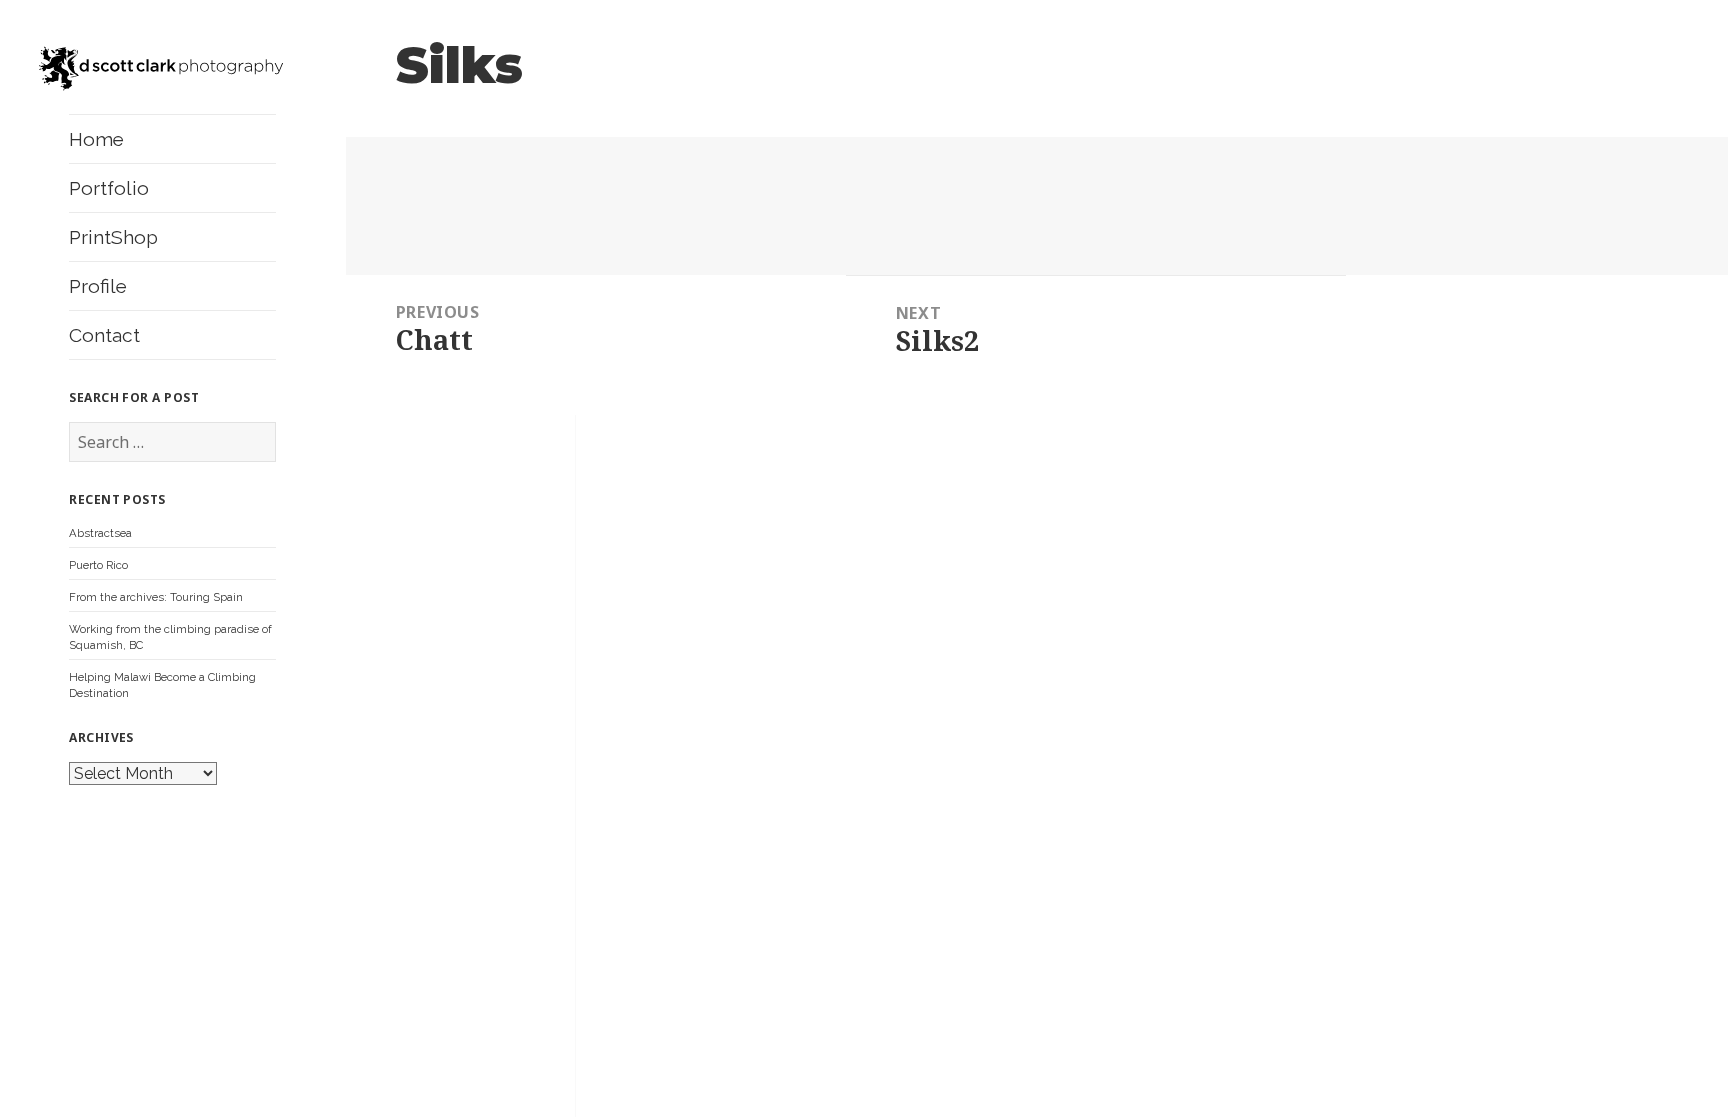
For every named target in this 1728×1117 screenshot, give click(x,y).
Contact (104, 335)
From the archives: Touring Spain (156, 597)
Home (96, 139)
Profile (98, 286)
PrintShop (113, 237)
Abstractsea (100, 533)
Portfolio (109, 188)
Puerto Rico (98, 565)
